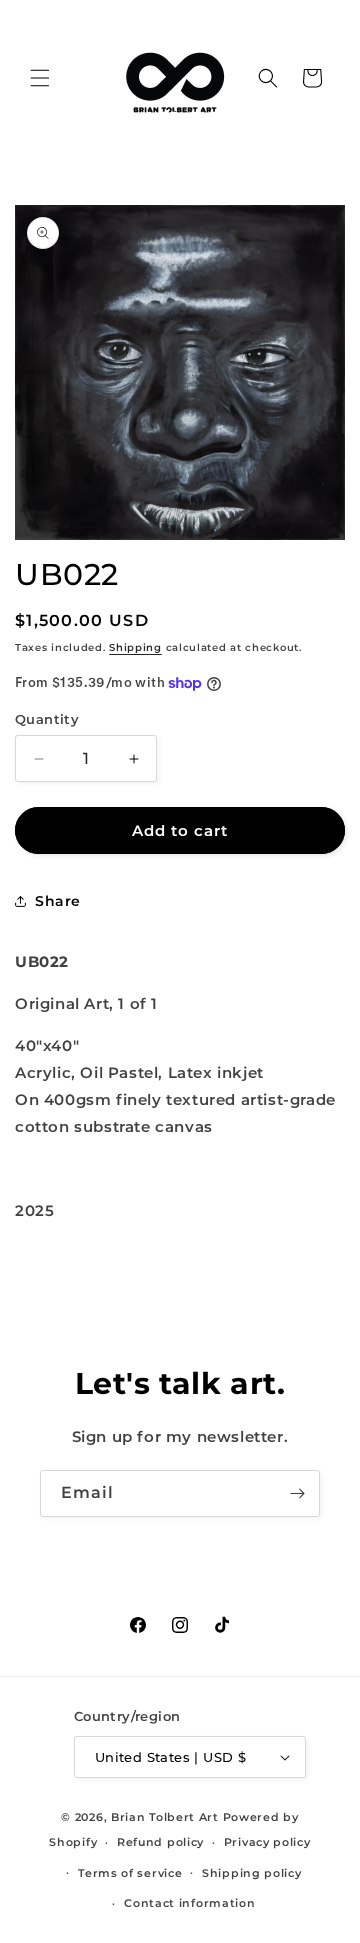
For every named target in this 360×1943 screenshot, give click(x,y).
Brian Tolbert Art (165, 1817)
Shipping (135, 647)
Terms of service (130, 1873)
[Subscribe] (297, 1493)
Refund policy (160, 1842)
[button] (40, 78)
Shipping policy (252, 1873)
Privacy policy (267, 1842)
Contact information (189, 1903)
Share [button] (58, 901)
